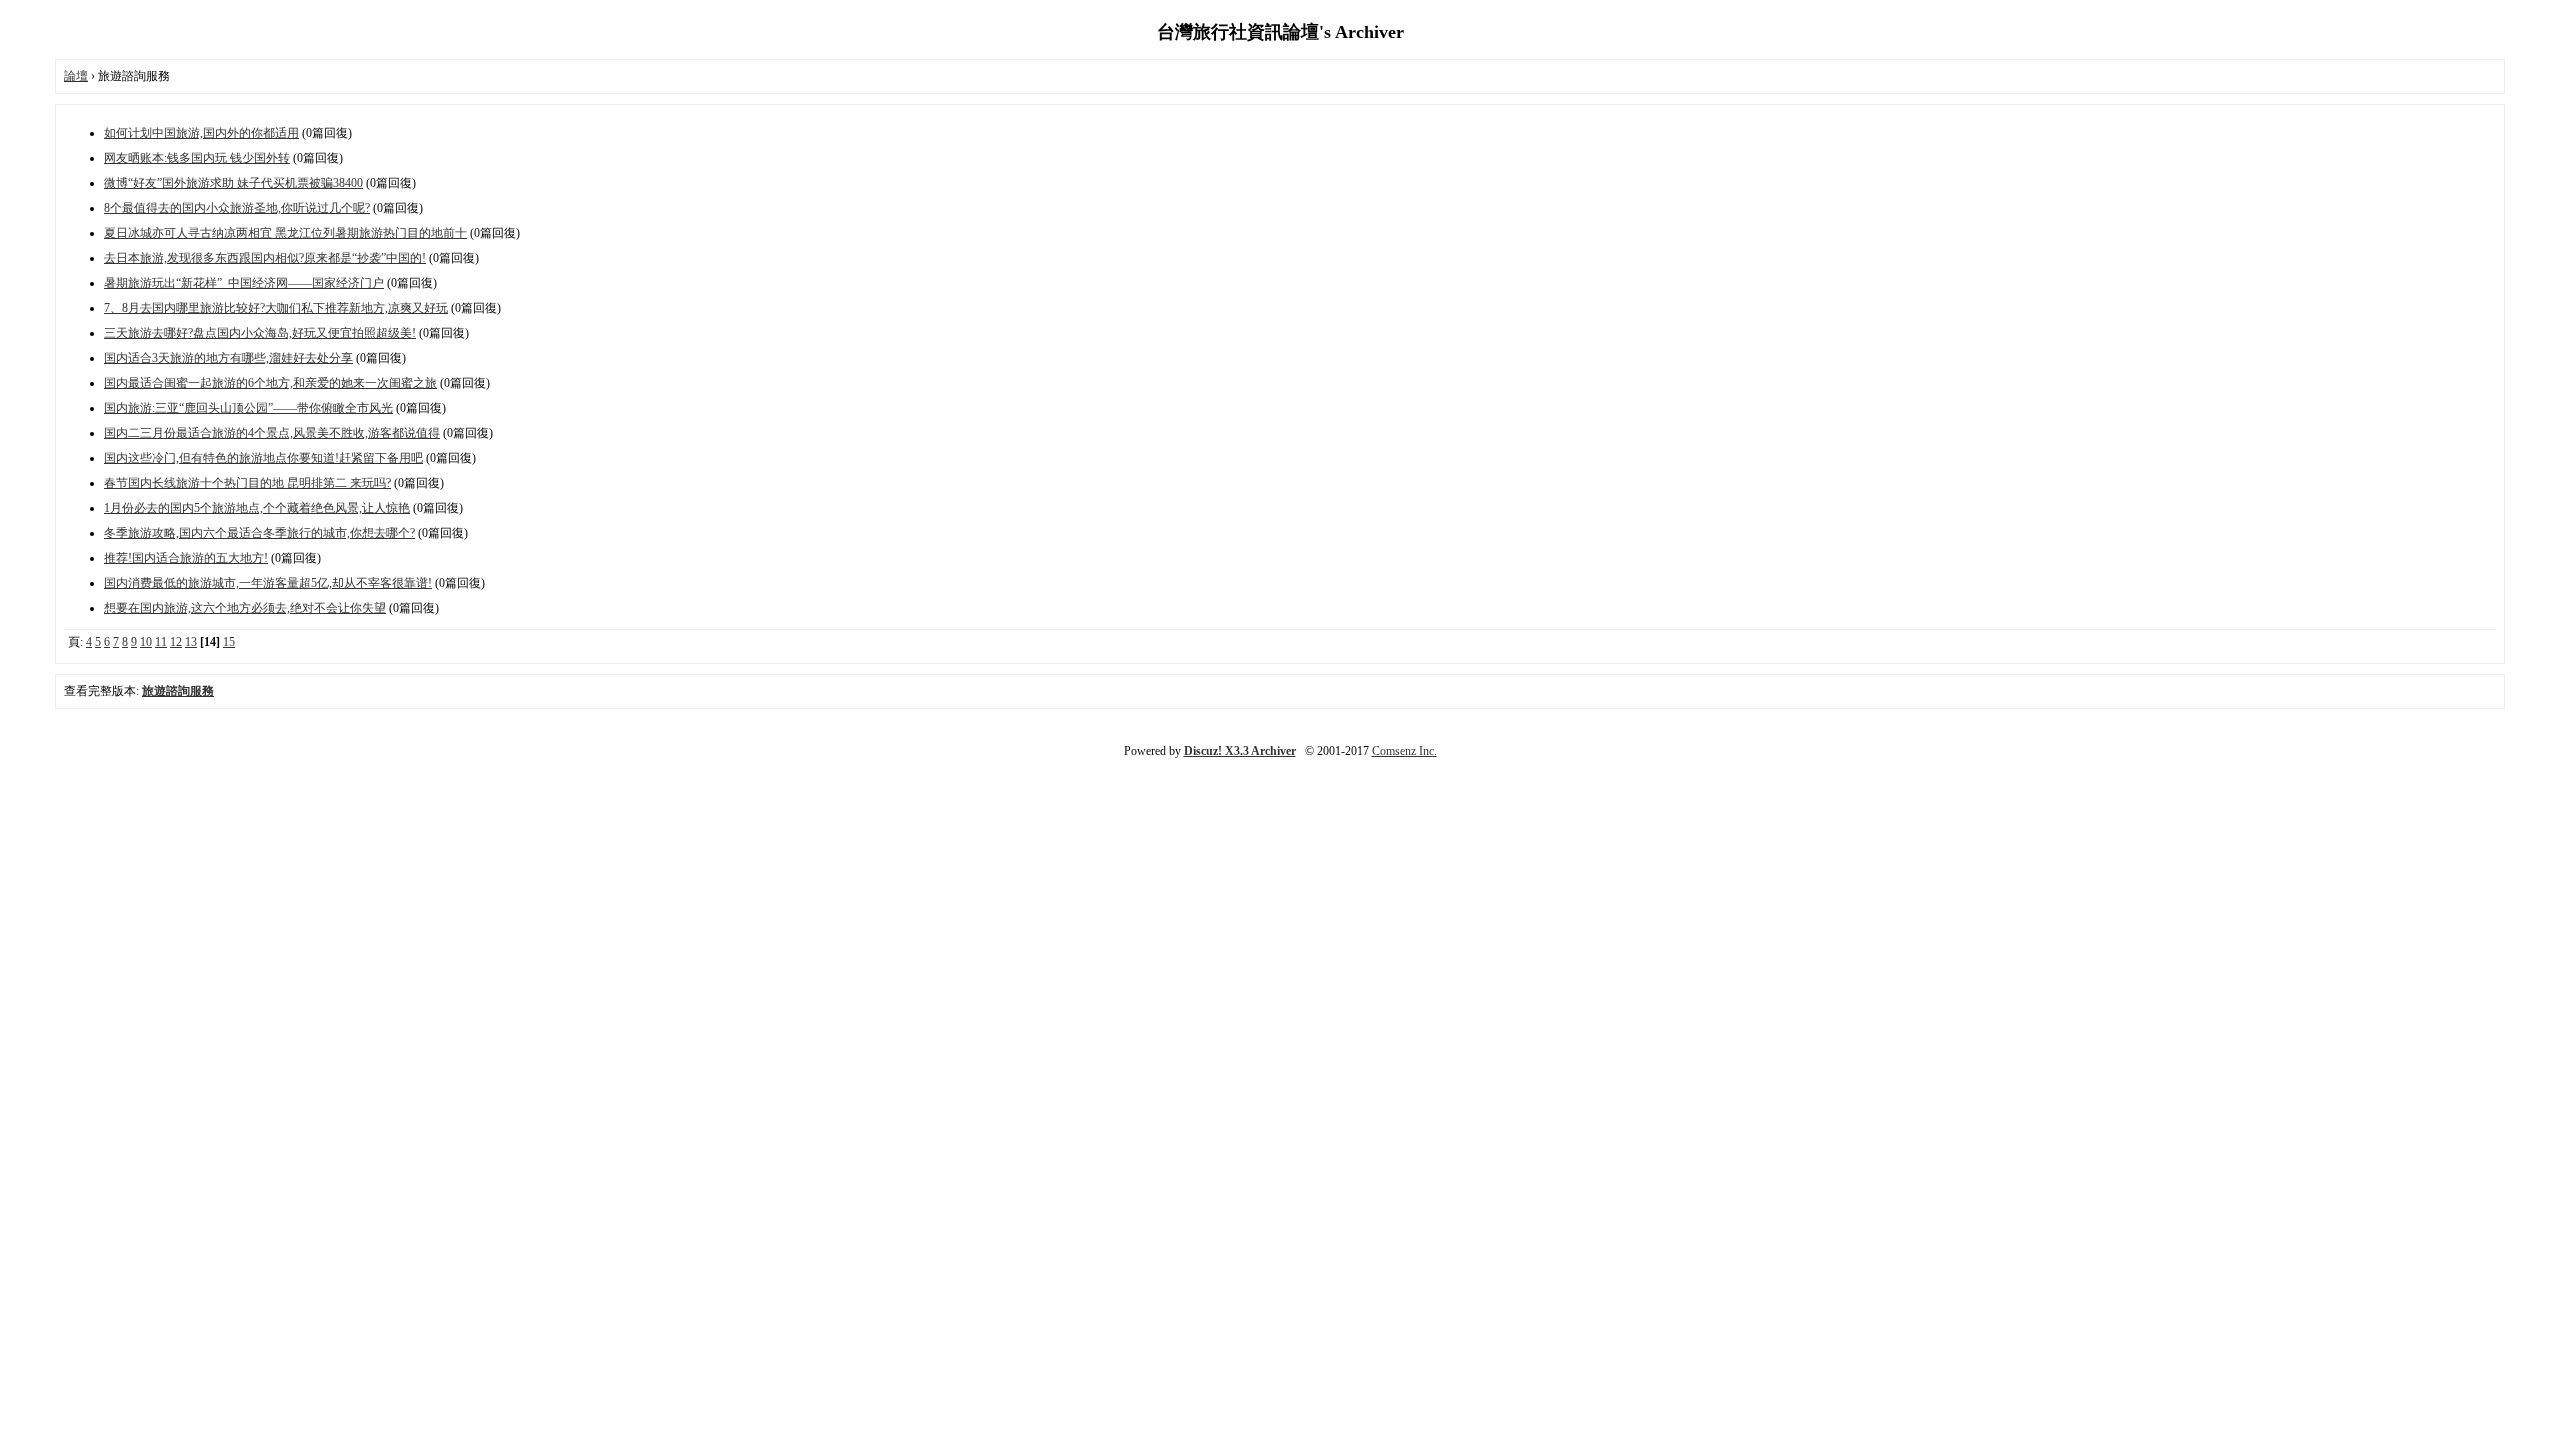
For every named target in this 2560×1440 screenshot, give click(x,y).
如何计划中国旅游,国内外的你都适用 (201, 133)
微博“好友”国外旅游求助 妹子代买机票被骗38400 (233, 183)
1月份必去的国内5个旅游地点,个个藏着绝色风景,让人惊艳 (257, 508)
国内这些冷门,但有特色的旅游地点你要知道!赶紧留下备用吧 (263, 458)
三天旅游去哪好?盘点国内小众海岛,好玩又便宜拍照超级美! (260, 333)
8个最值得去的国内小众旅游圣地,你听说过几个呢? (237, 208)
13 (191, 642)
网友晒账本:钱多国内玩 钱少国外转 (197, 158)
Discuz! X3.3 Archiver (1240, 751)
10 (146, 642)
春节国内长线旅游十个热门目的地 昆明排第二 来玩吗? (247, 483)
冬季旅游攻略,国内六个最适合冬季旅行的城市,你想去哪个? (259, 533)
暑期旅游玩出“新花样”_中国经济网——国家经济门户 (244, 283)
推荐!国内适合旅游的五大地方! (186, 558)
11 (161, 642)
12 (176, 642)
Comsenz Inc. (1404, 751)
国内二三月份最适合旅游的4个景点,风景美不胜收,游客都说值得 (272, 433)
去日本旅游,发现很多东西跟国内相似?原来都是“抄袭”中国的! (265, 258)
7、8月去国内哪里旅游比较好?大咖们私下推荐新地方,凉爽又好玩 (276, 308)
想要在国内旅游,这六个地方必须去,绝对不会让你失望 (245, 608)
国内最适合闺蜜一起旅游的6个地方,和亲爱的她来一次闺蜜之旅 (270, 383)
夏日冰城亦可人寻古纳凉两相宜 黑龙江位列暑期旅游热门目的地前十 (285, 233)
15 (229, 642)
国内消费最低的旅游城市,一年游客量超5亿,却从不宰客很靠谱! (268, 583)
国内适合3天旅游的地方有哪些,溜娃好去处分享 (228, 358)
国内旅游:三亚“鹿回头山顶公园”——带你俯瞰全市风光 (248, 408)
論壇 (76, 76)
